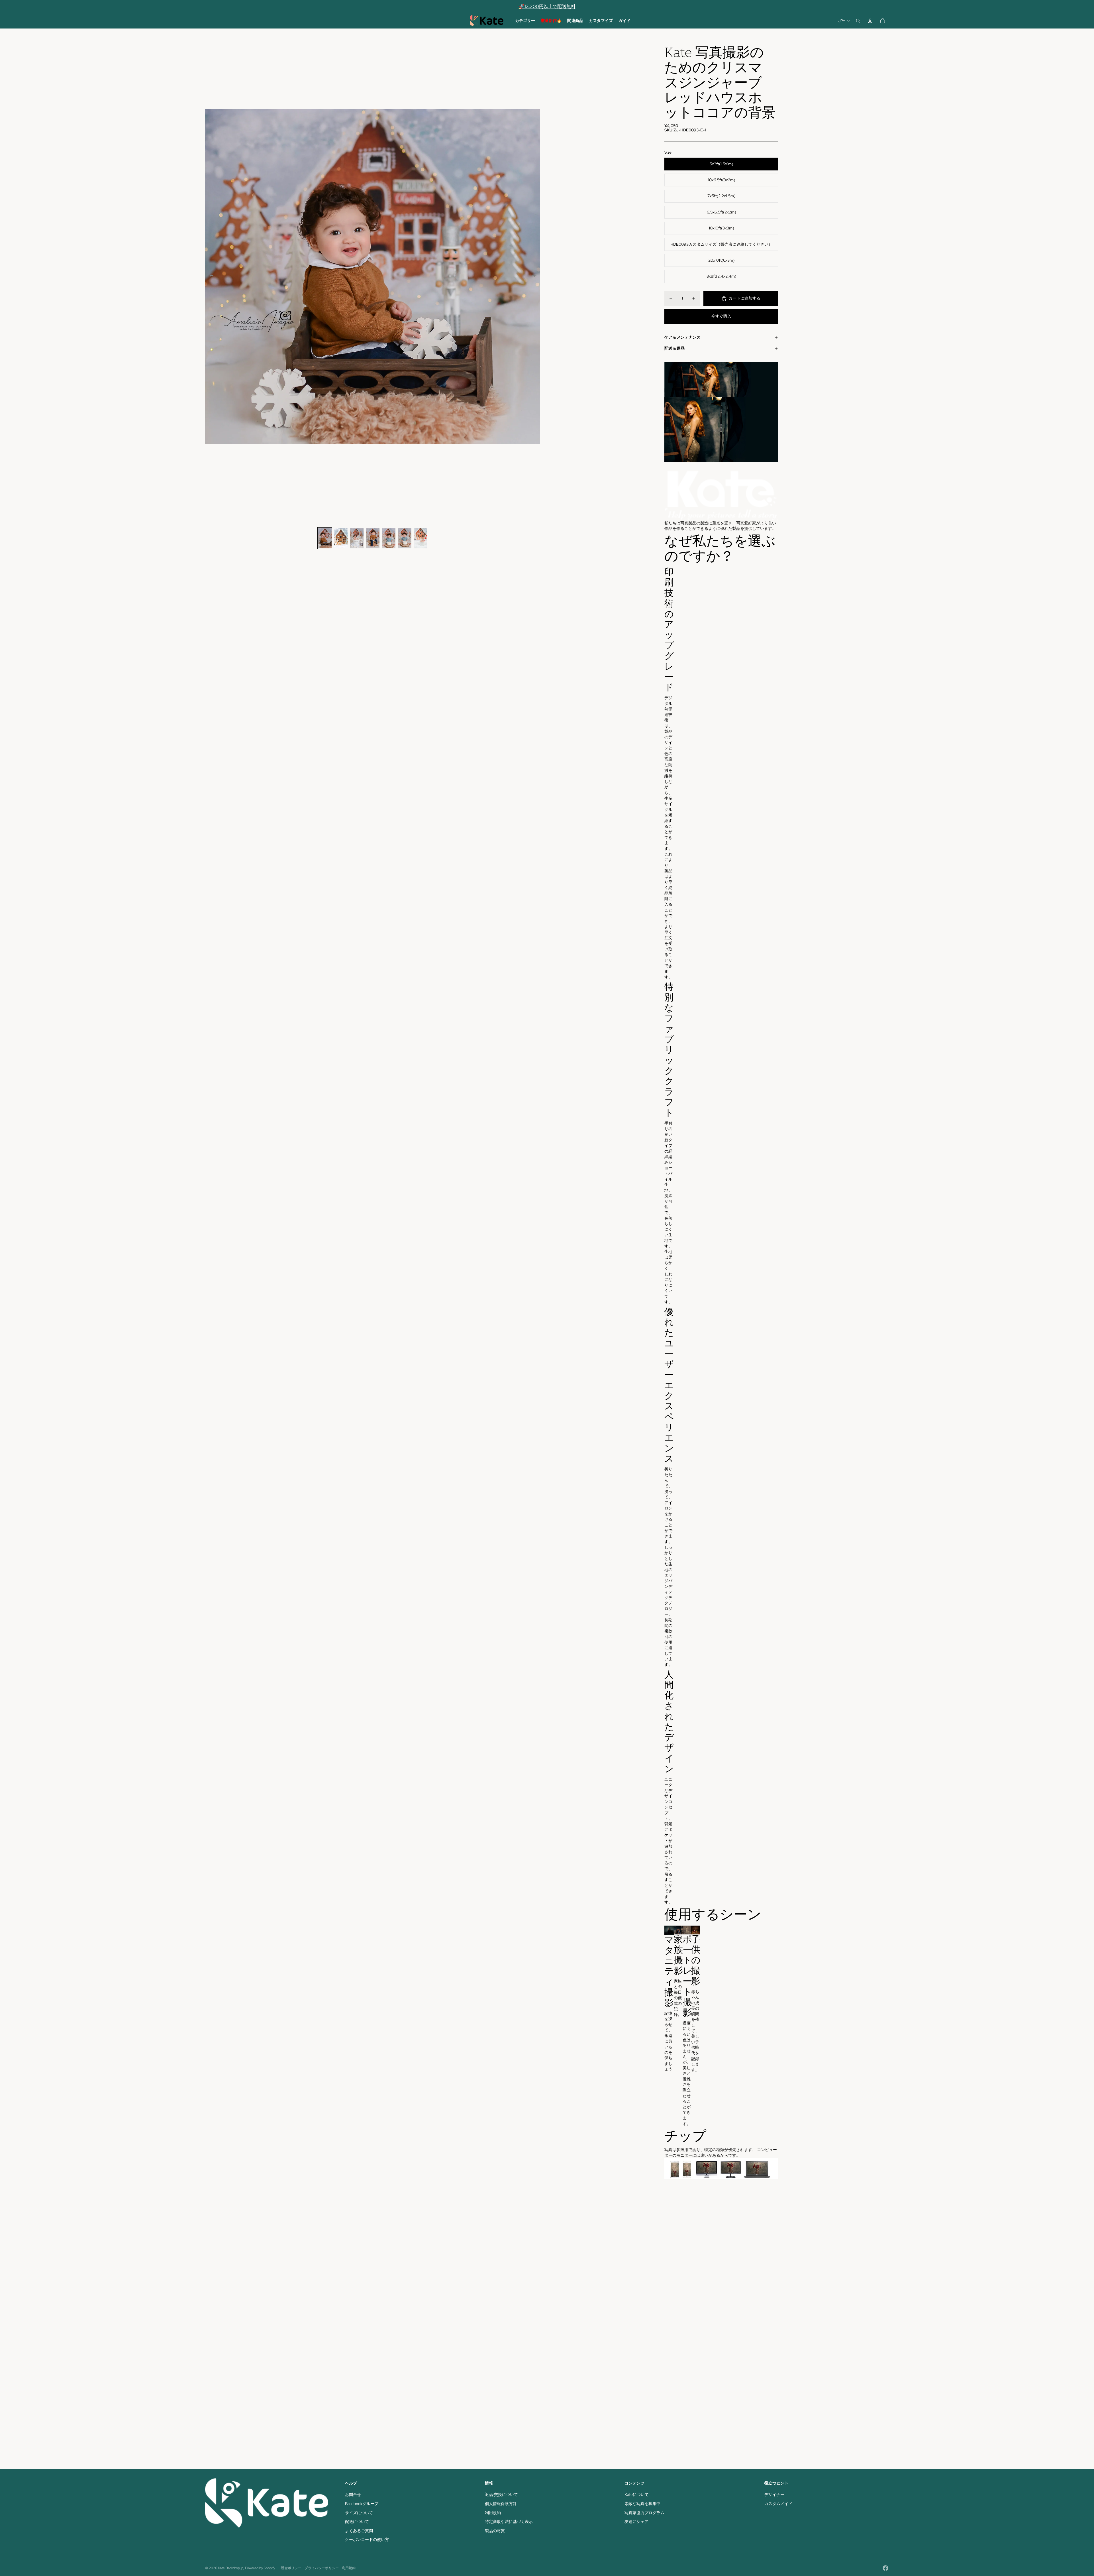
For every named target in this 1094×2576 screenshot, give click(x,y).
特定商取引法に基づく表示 (509, 2522)
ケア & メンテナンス (682, 337)
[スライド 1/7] (325, 538)
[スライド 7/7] (421, 538)
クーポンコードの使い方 (367, 2540)
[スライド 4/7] (373, 538)
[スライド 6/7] (405, 538)
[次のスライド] (535, 276)
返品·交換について (501, 2494)
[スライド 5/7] (389, 538)
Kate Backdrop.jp (231, 2568)
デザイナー (774, 2494)
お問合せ (353, 2494)
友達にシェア (636, 2522)
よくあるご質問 (359, 2531)
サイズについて (359, 2513)
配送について (357, 2522)
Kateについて (637, 2494)
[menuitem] (525, 21)
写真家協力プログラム (644, 2513)
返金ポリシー (291, 2568)
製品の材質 (495, 2531)
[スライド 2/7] (341, 538)
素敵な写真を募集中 (642, 2504)
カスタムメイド (778, 2504)
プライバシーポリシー (322, 2568)
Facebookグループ (362, 2504)
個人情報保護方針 (501, 2504)
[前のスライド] (210, 276)
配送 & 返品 (674, 348)
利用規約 (493, 2513)
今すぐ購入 (721, 316)
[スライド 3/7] (357, 538)
